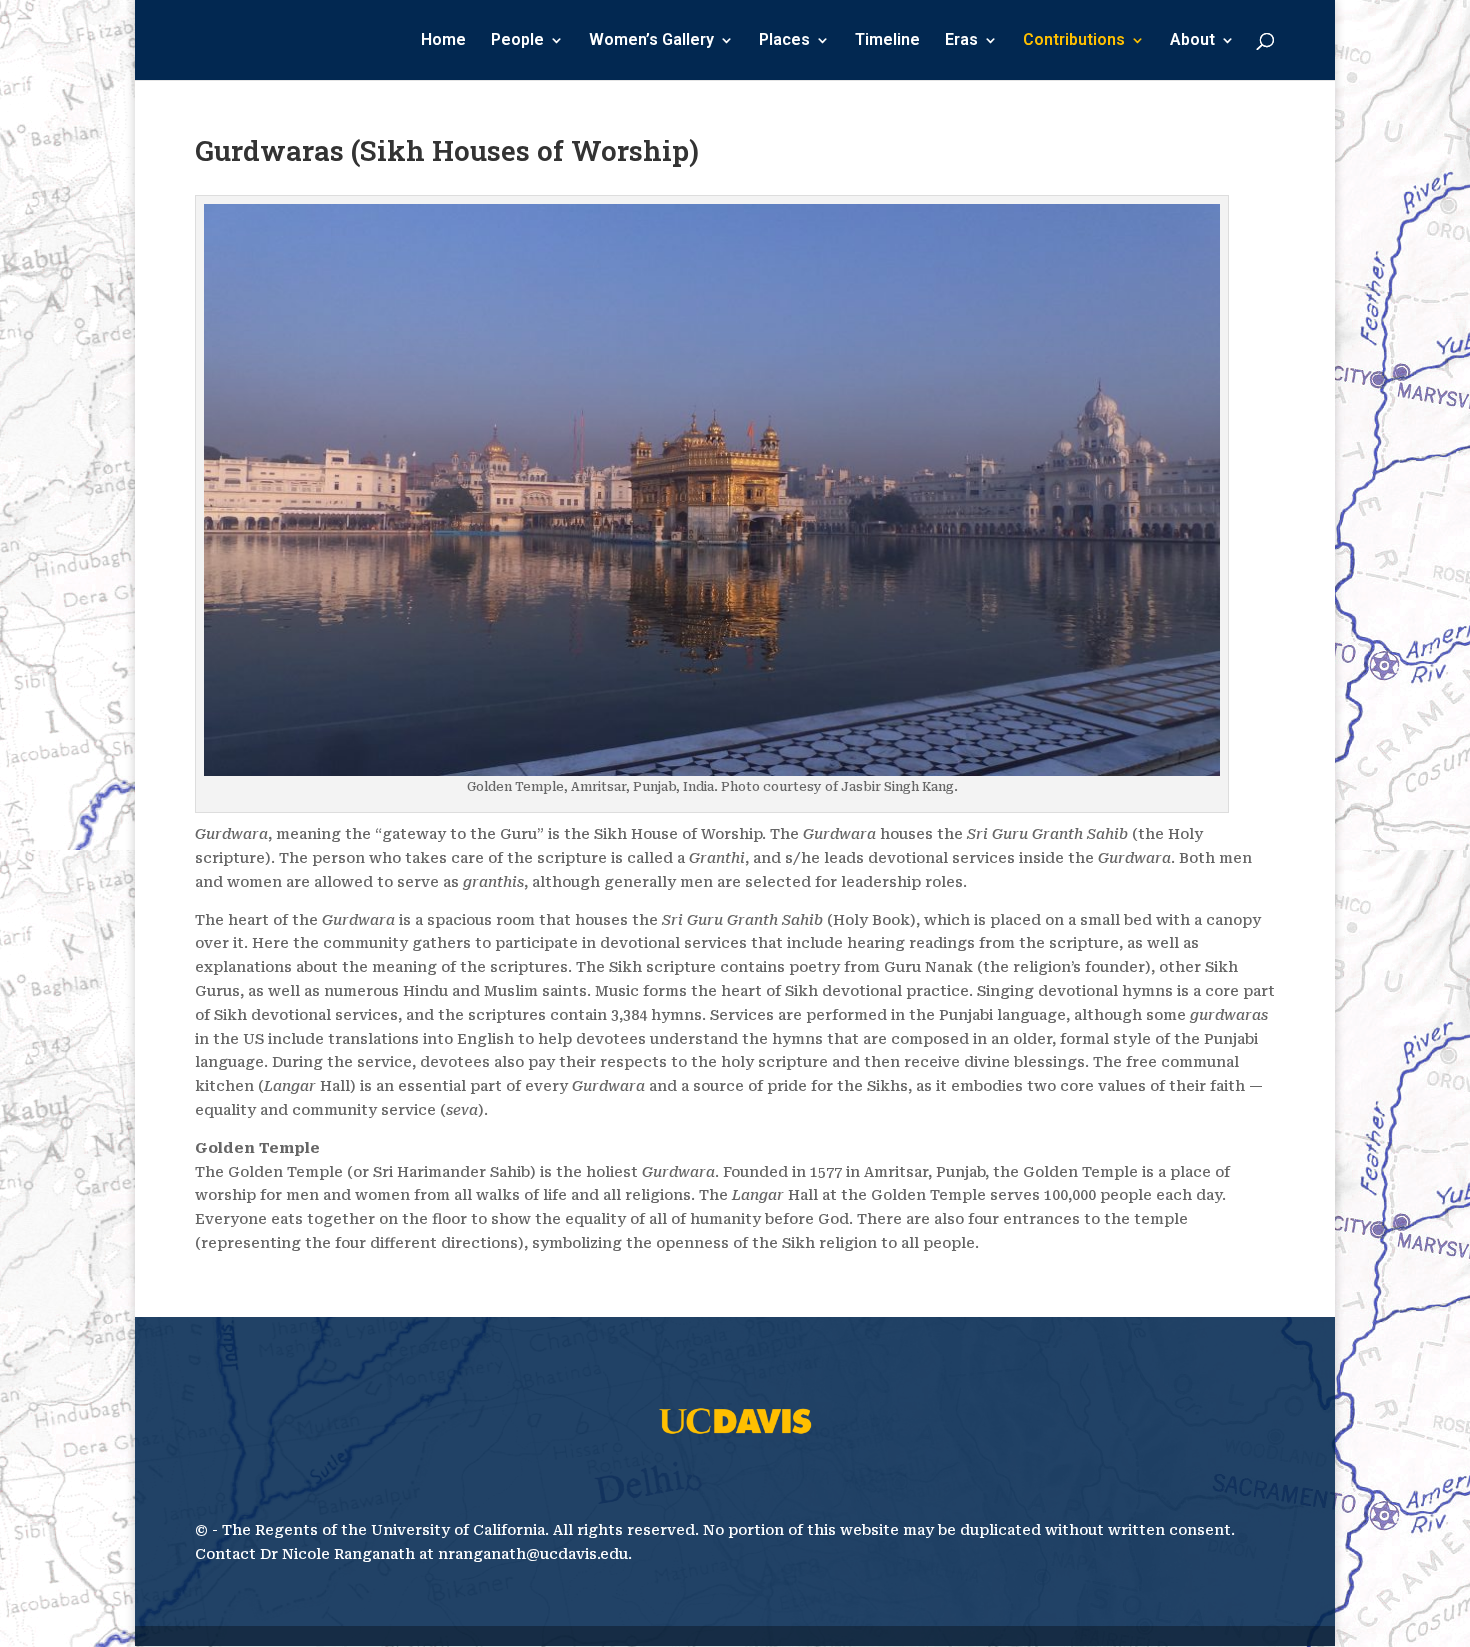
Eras (961, 41)
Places (784, 41)
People (517, 41)
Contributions (1074, 41)
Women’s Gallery (651, 41)
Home (443, 41)
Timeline (887, 41)
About (1192, 41)
